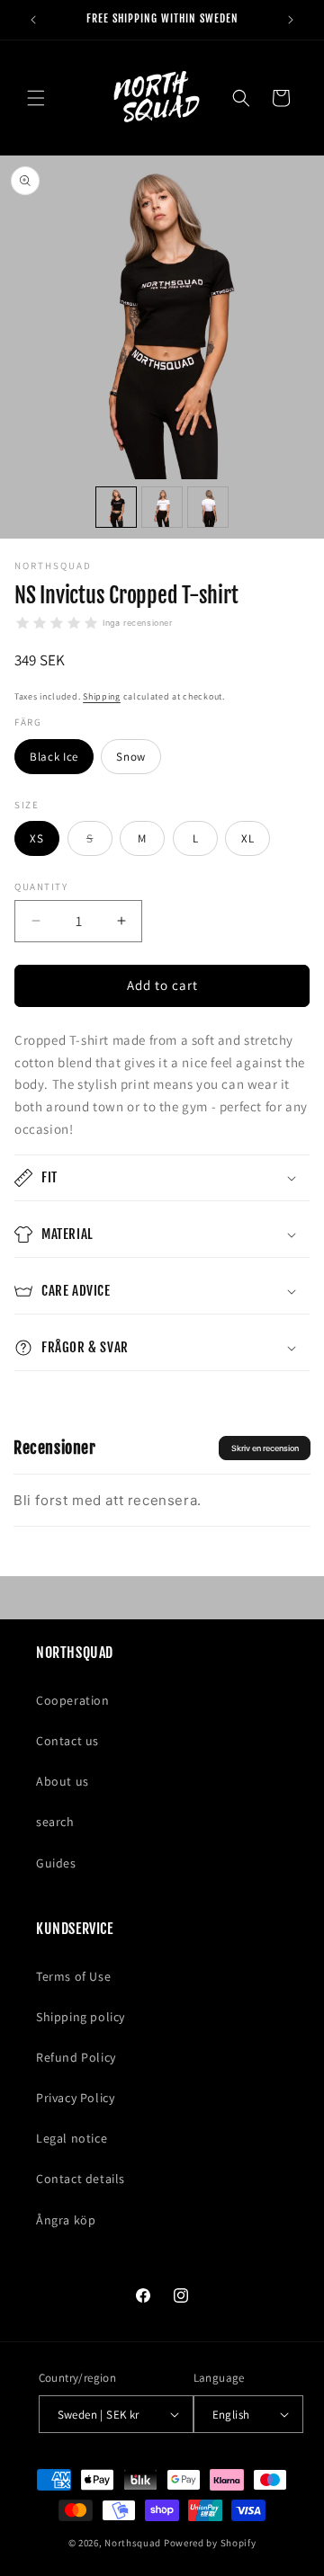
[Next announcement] (291, 20)
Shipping (102, 696)
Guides (56, 1863)
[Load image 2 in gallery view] (162, 507)
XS (36, 838)
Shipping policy (81, 2017)
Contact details (81, 2179)
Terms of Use (73, 1976)
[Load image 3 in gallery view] (208, 507)
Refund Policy (76, 2057)
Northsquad (133, 2543)
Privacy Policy (75, 2098)
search (55, 1822)
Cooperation (73, 1700)
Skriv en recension (265, 1448)
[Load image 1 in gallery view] (116, 507)
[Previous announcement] (33, 20)
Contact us (67, 1741)
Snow (131, 757)
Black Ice (54, 757)
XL (247, 838)
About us (63, 1781)
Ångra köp (66, 2220)
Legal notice (72, 2138)
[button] (36, 98)
